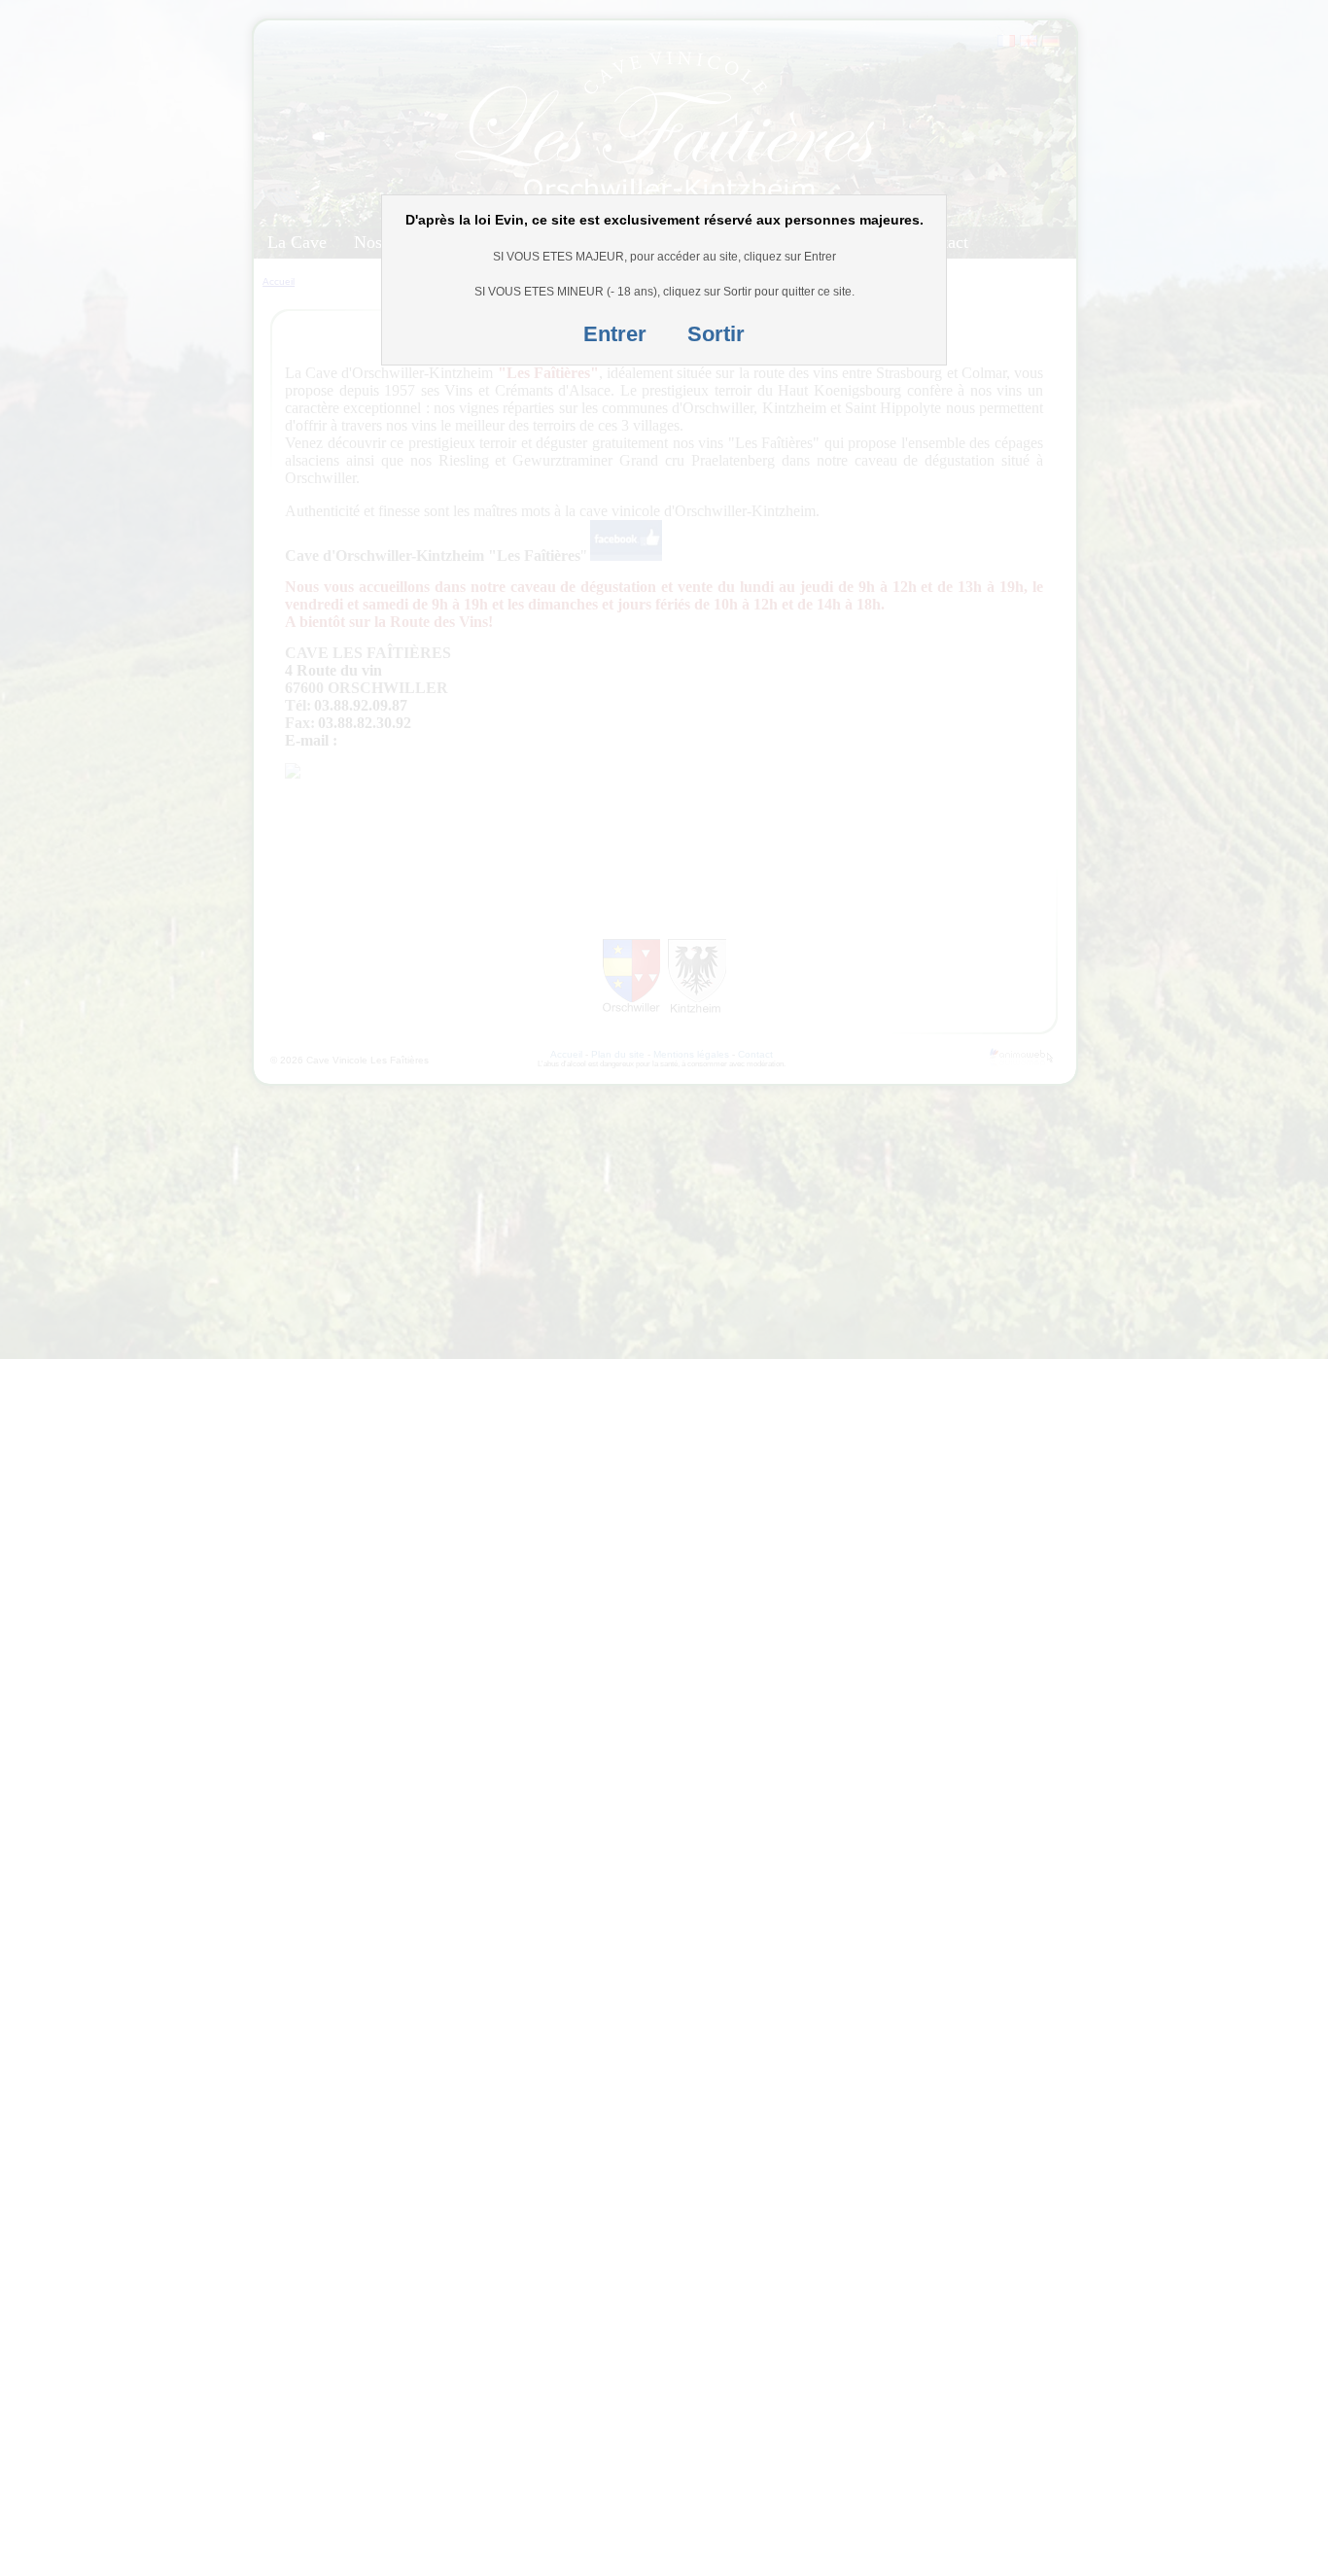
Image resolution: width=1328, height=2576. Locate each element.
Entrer (615, 334)
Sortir (716, 334)
